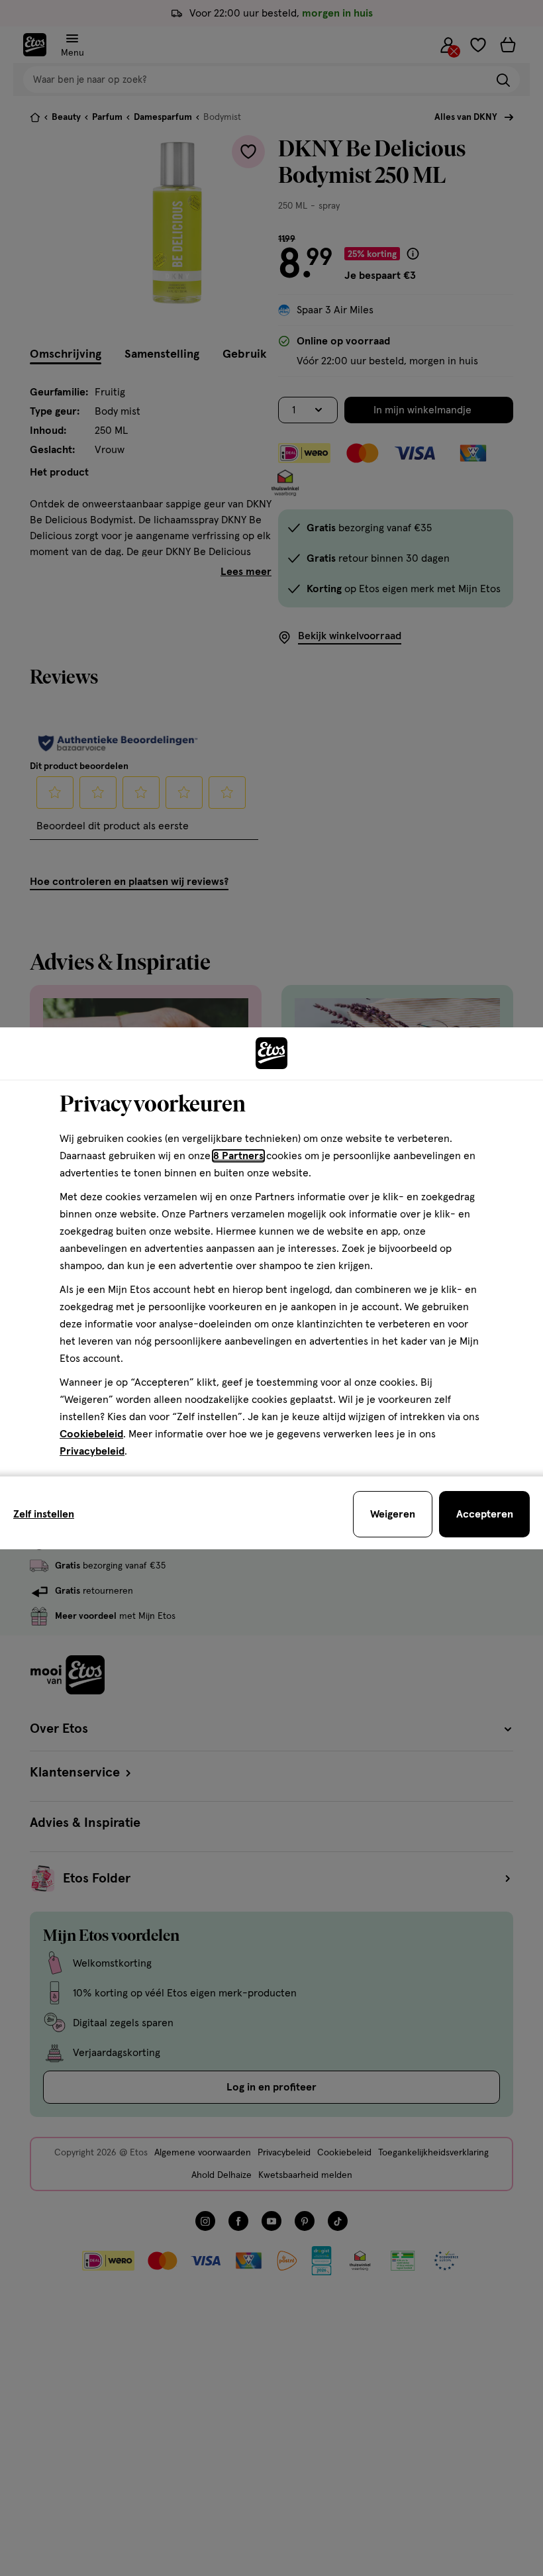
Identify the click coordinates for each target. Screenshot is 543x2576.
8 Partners (238, 1156)
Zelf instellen (44, 1514)
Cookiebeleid (91, 1434)
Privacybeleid (92, 1451)
